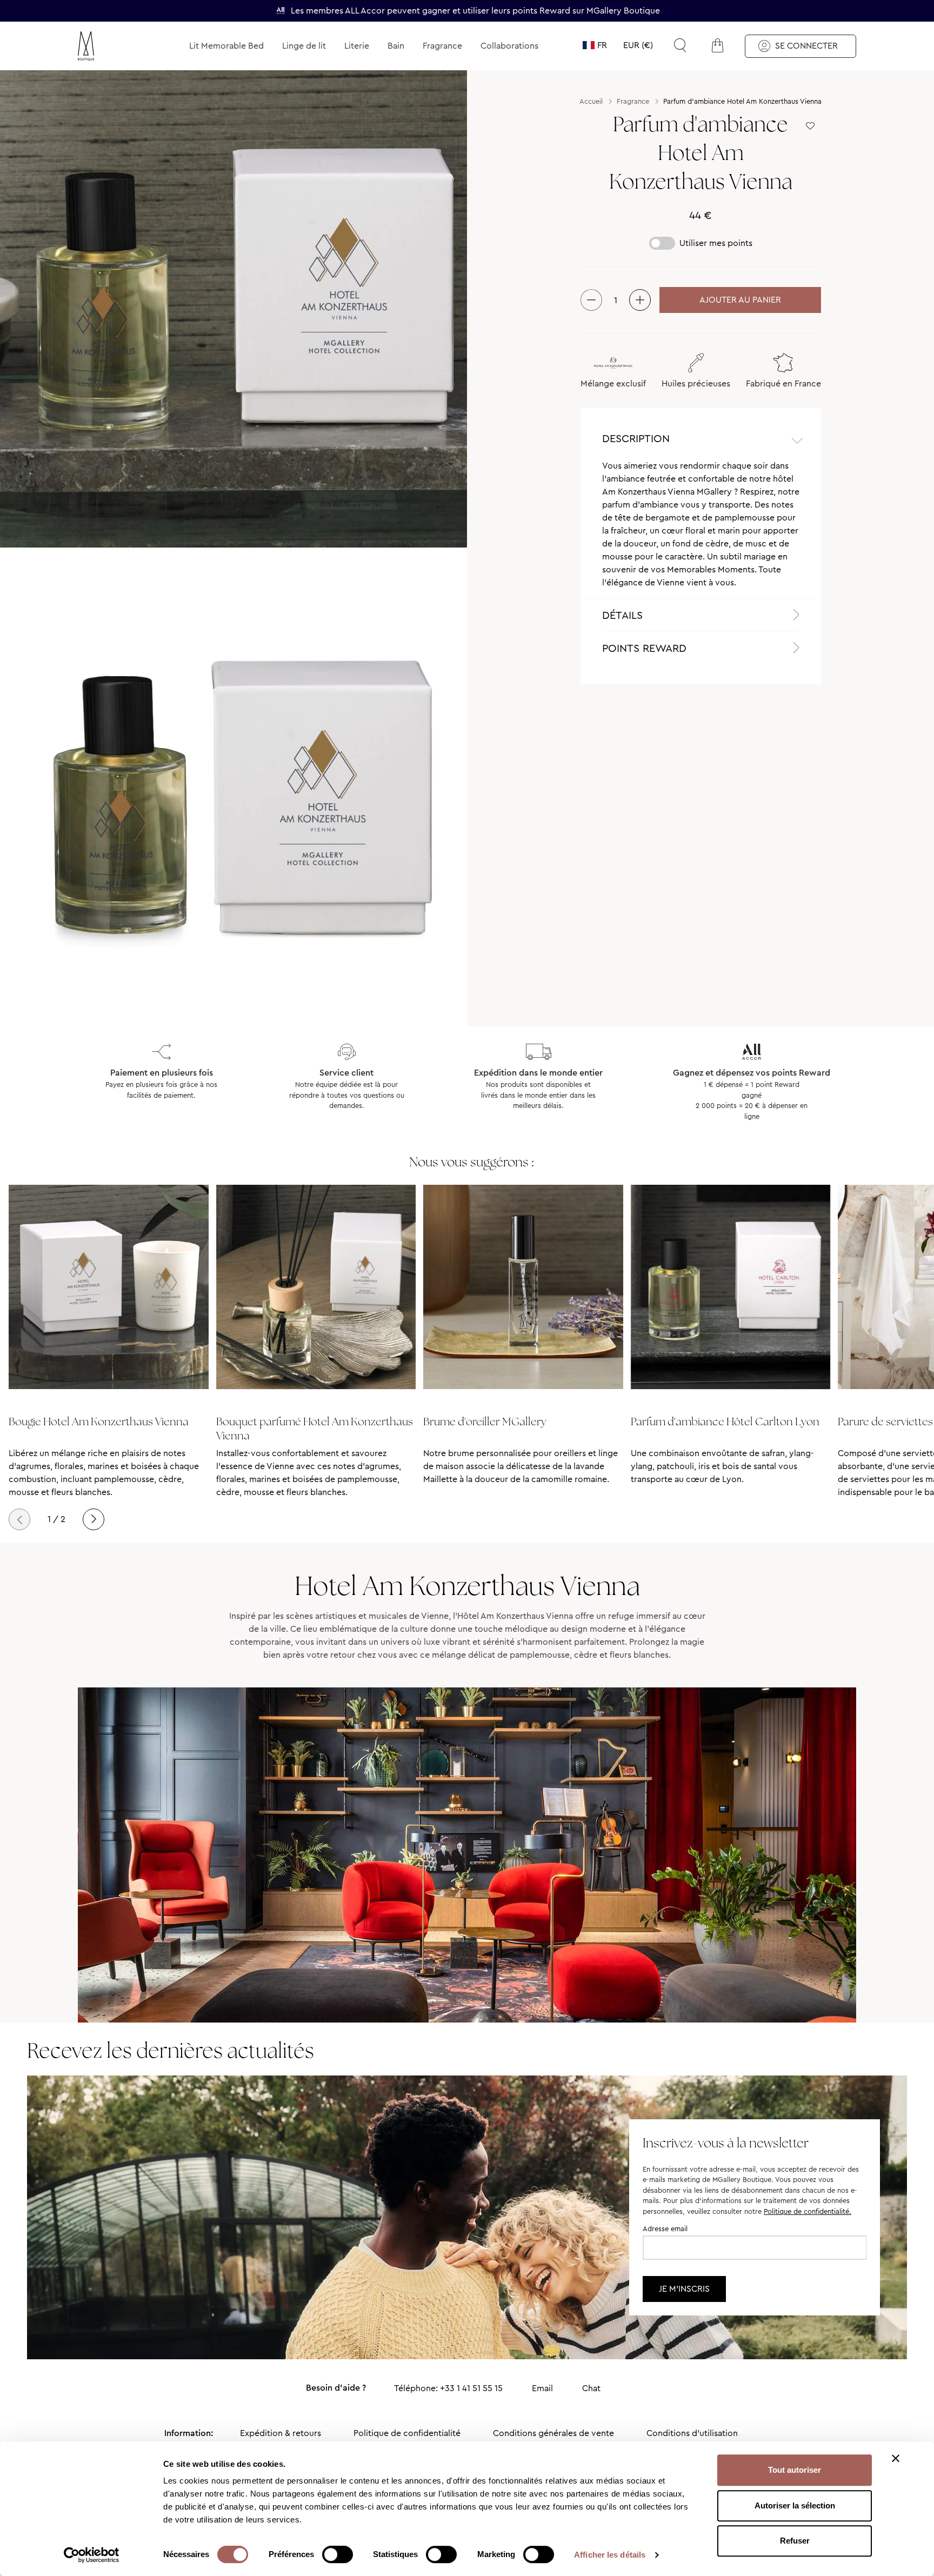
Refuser (795, 2541)
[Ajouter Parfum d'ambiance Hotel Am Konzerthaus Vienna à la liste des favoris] (810, 126)
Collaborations (509, 46)
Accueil (591, 101)
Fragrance (442, 46)
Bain (396, 46)
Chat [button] (591, 2388)
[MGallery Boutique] (111, 46)
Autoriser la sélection (795, 2505)
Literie (357, 46)
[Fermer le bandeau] (896, 2458)
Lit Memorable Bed (226, 46)
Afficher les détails (610, 2555)
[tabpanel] (701, 529)
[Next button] (94, 1519)
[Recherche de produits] (680, 45)
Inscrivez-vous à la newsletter (726, 2143)
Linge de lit (304, 46)
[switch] (338, 2555)
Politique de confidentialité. (808, 2211)
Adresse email (665, 2229)
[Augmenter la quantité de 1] (640, 300)
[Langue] (595, 45)
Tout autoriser (795, 2470)
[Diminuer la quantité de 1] (591, 300)
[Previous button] (19, 1519)
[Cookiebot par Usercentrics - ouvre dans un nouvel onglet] (92, 2555)
